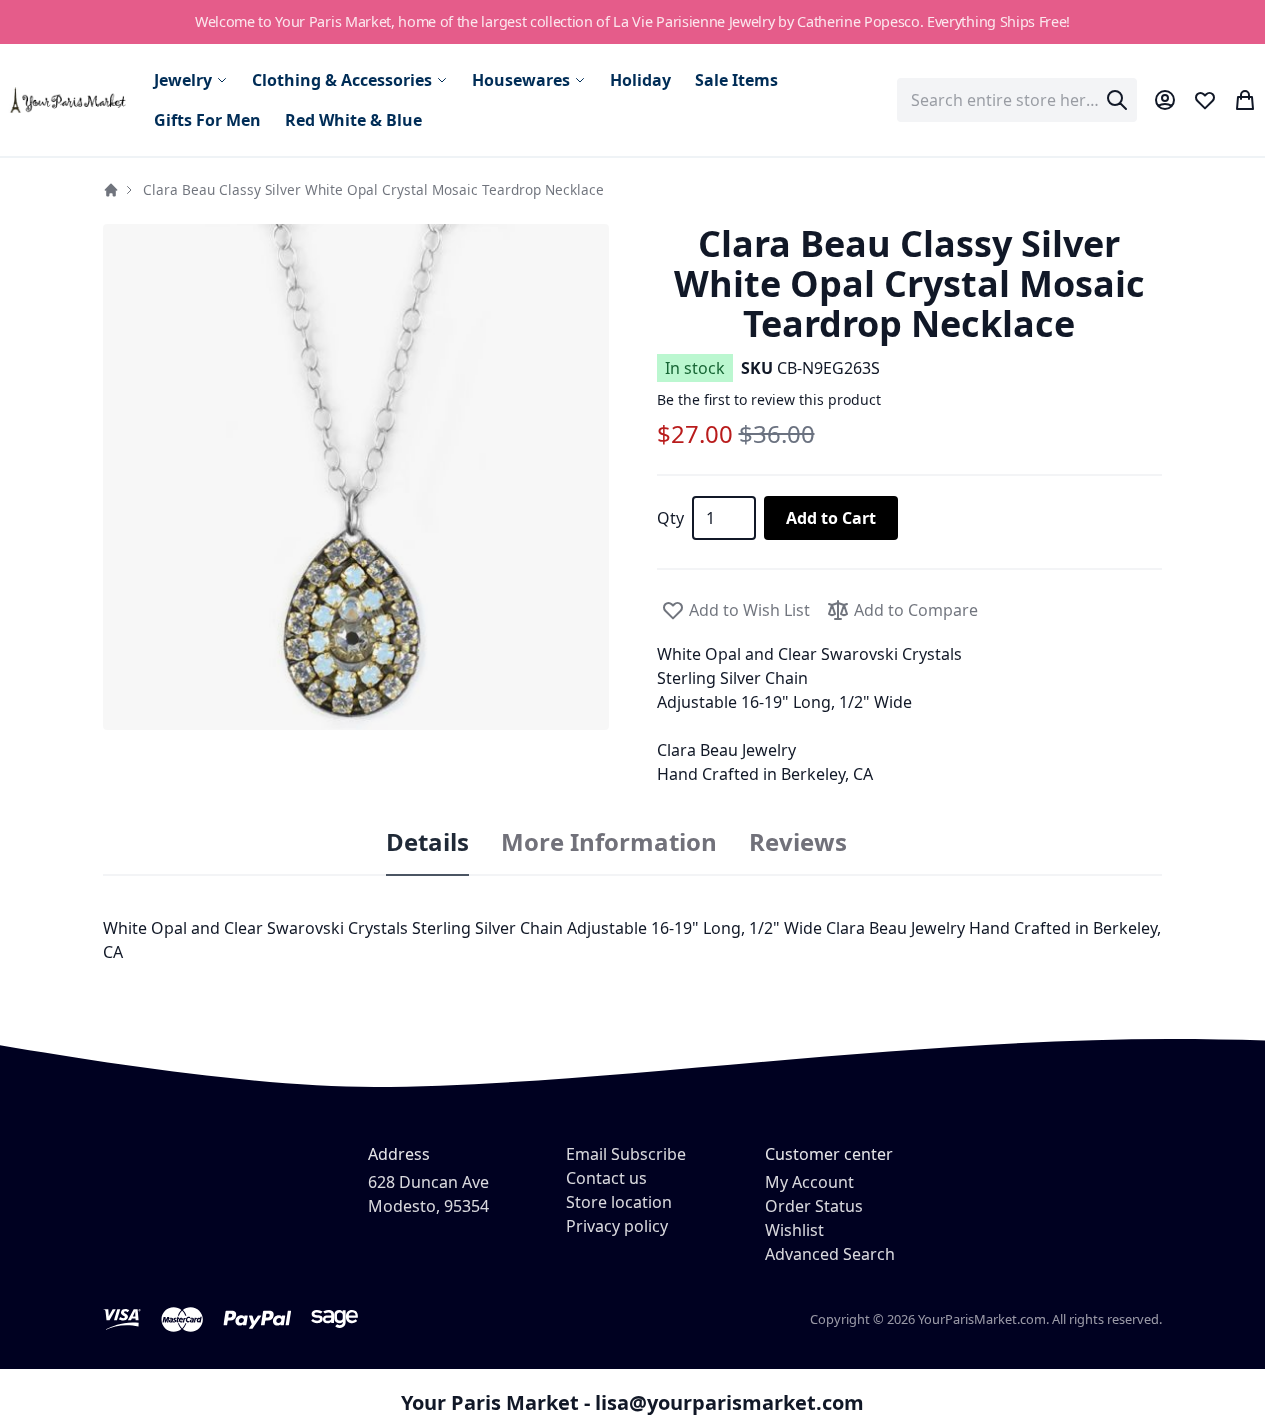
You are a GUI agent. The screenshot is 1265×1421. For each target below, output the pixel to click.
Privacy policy (617, 1226)
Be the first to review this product (769, 399)
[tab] (427, 843)
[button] (356, 477)
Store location (619, 1202)
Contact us (606, 1178)
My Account (809, 1182)
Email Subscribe (626, 1154)
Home (111, 190)
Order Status (814, 1206)
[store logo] (69, 100)
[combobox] (1017, 100)
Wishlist (794, 1230)
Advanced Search (830, 1254)
